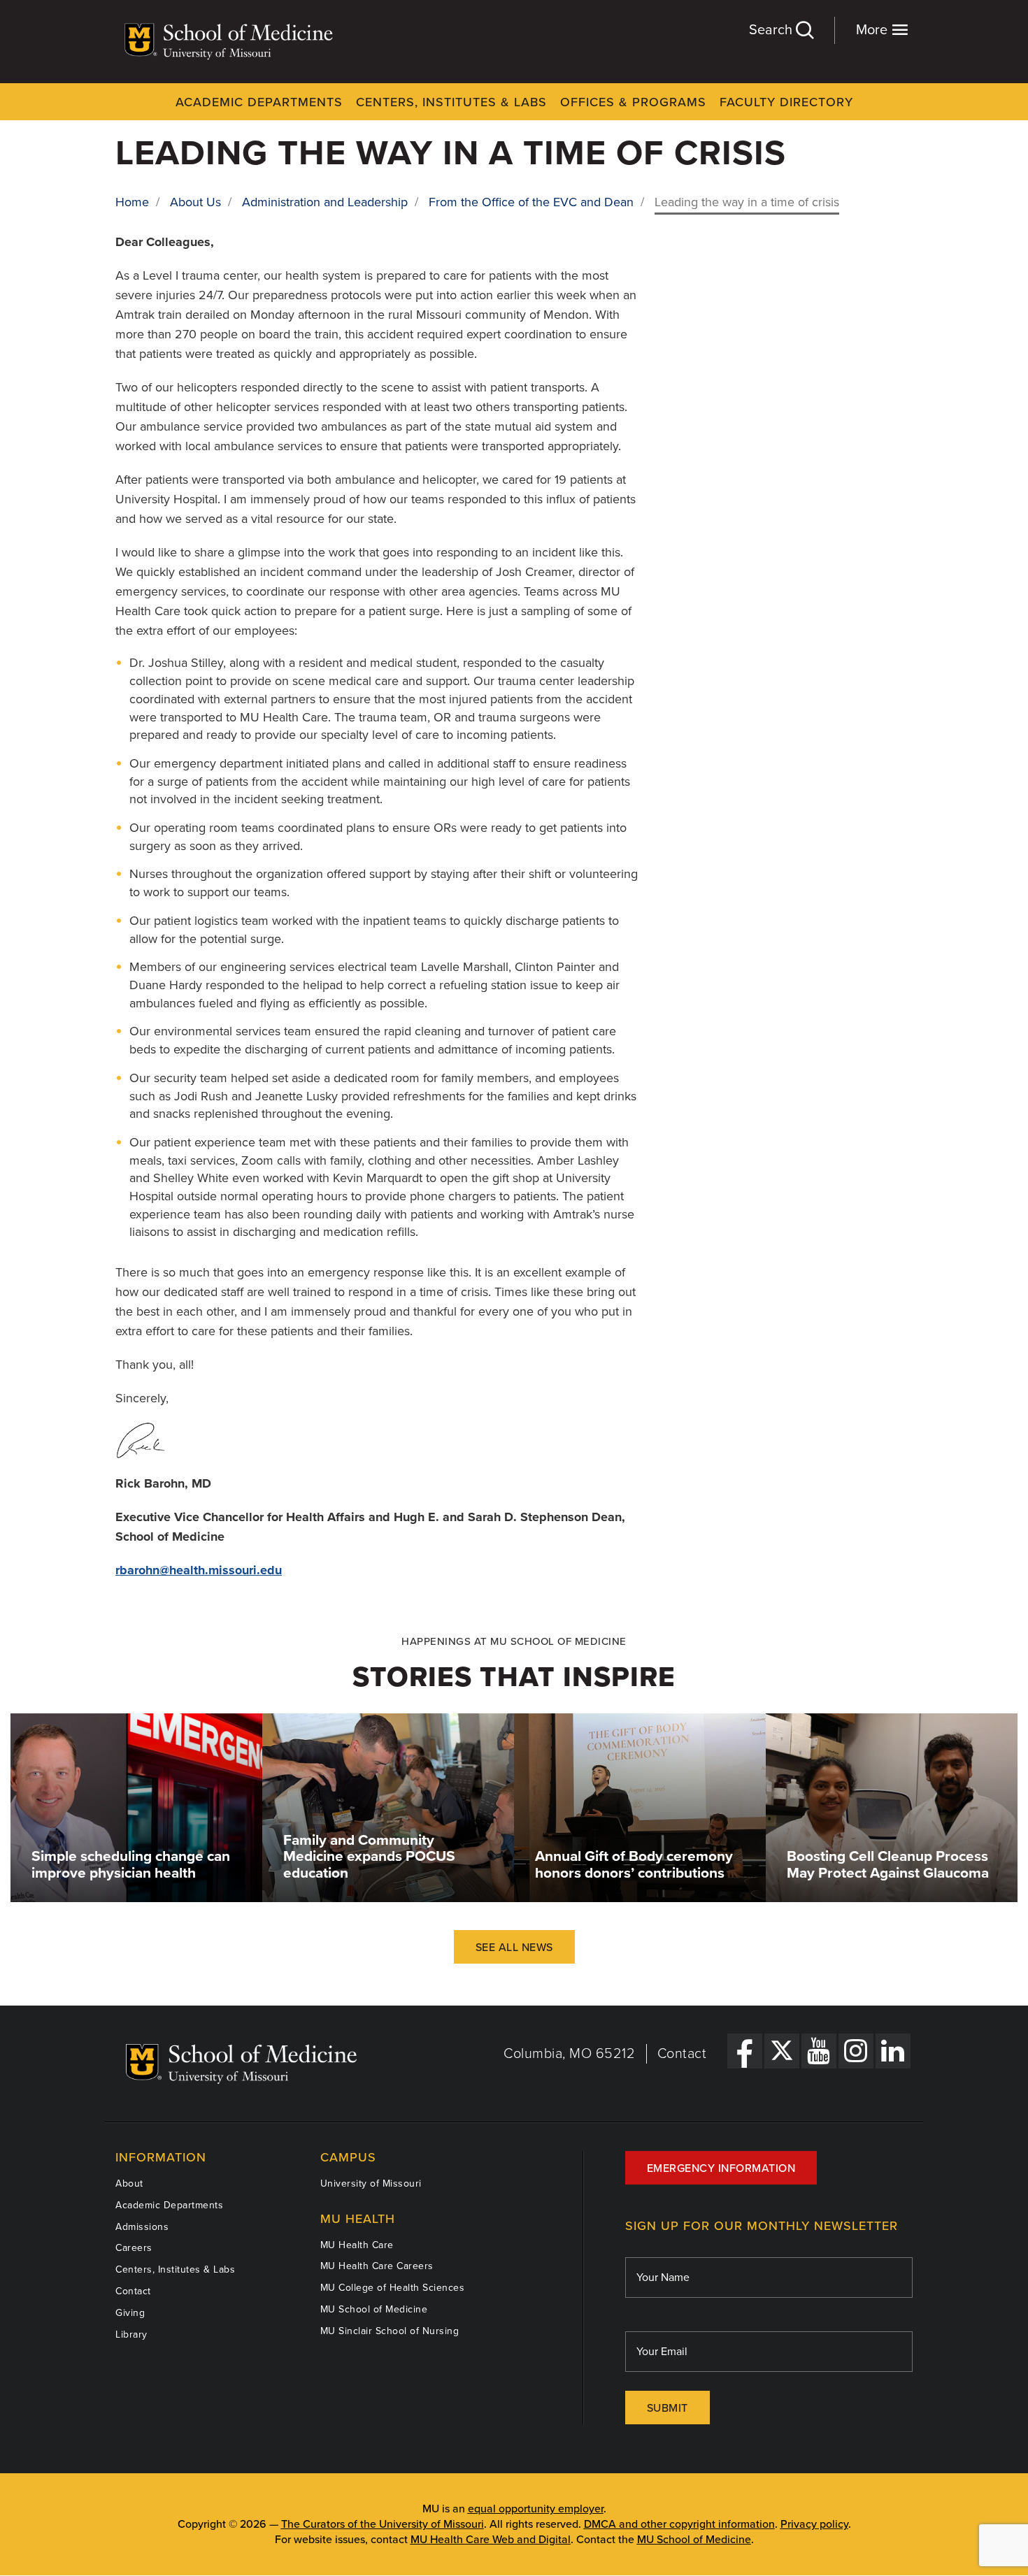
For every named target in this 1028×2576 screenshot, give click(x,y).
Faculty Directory (786, 102)
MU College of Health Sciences (393, 2288)
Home (132, 202)
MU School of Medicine (374, 2309)
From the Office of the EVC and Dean (531, 202)
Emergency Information (721, 2168)
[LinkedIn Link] (893, 2051)
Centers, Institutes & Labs (451, 102)
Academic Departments (259, 102)
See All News (514, 1948)
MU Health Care (357, 2245)
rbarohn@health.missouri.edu (199, 1570)
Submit (668, 2408)
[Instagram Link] (856, 2051)
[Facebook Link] (745, 2051)
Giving (130, 2313)
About (129, 2183)
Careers (134, 2248)
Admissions (142, 2227)
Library (131, 2334)
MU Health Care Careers (377, 2266)
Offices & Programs (633, 102)
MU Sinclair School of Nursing (390, 2331)
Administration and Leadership (325, 202)
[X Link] (782, 2051)
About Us (195, 202)
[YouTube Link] (819, 2051)
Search (772, 30)
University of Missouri (371, 2183)
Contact (682, 2054)
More (873, 30)
